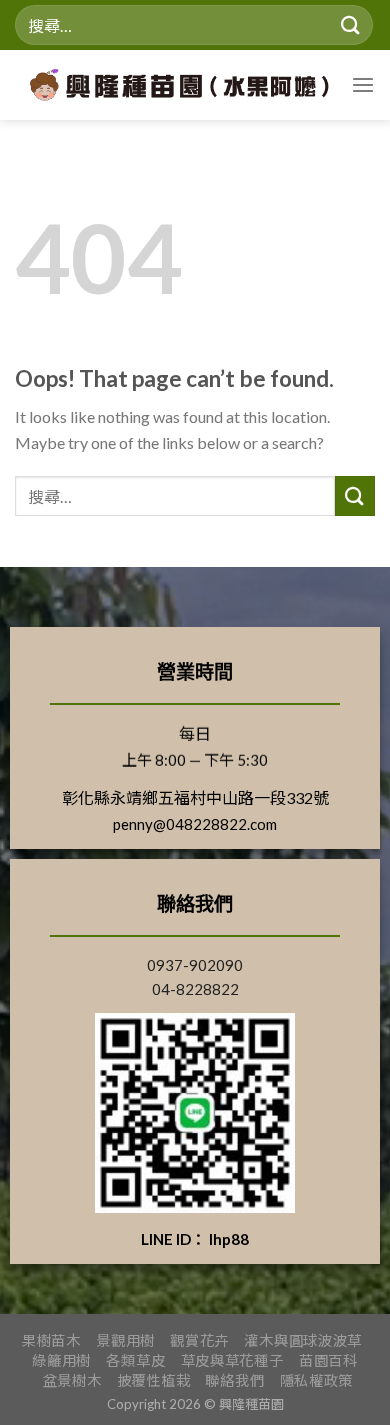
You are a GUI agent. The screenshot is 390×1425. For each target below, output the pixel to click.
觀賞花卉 (199, 1340)
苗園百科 (328, 1360)
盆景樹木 (72, 1380)
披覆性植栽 (154, 1380)
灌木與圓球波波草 (303, 1340)
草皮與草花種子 (232, 1360)
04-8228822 (195, 989)
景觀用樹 (125, 1340)
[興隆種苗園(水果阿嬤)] (185, 85)
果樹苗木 (51, 1340)
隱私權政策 (317, 1380)
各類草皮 (135, 1360)
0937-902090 (195, 965)
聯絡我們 (234, 1380)
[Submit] (351, 24)
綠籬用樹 (61, 1360)
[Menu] (363, 85)
